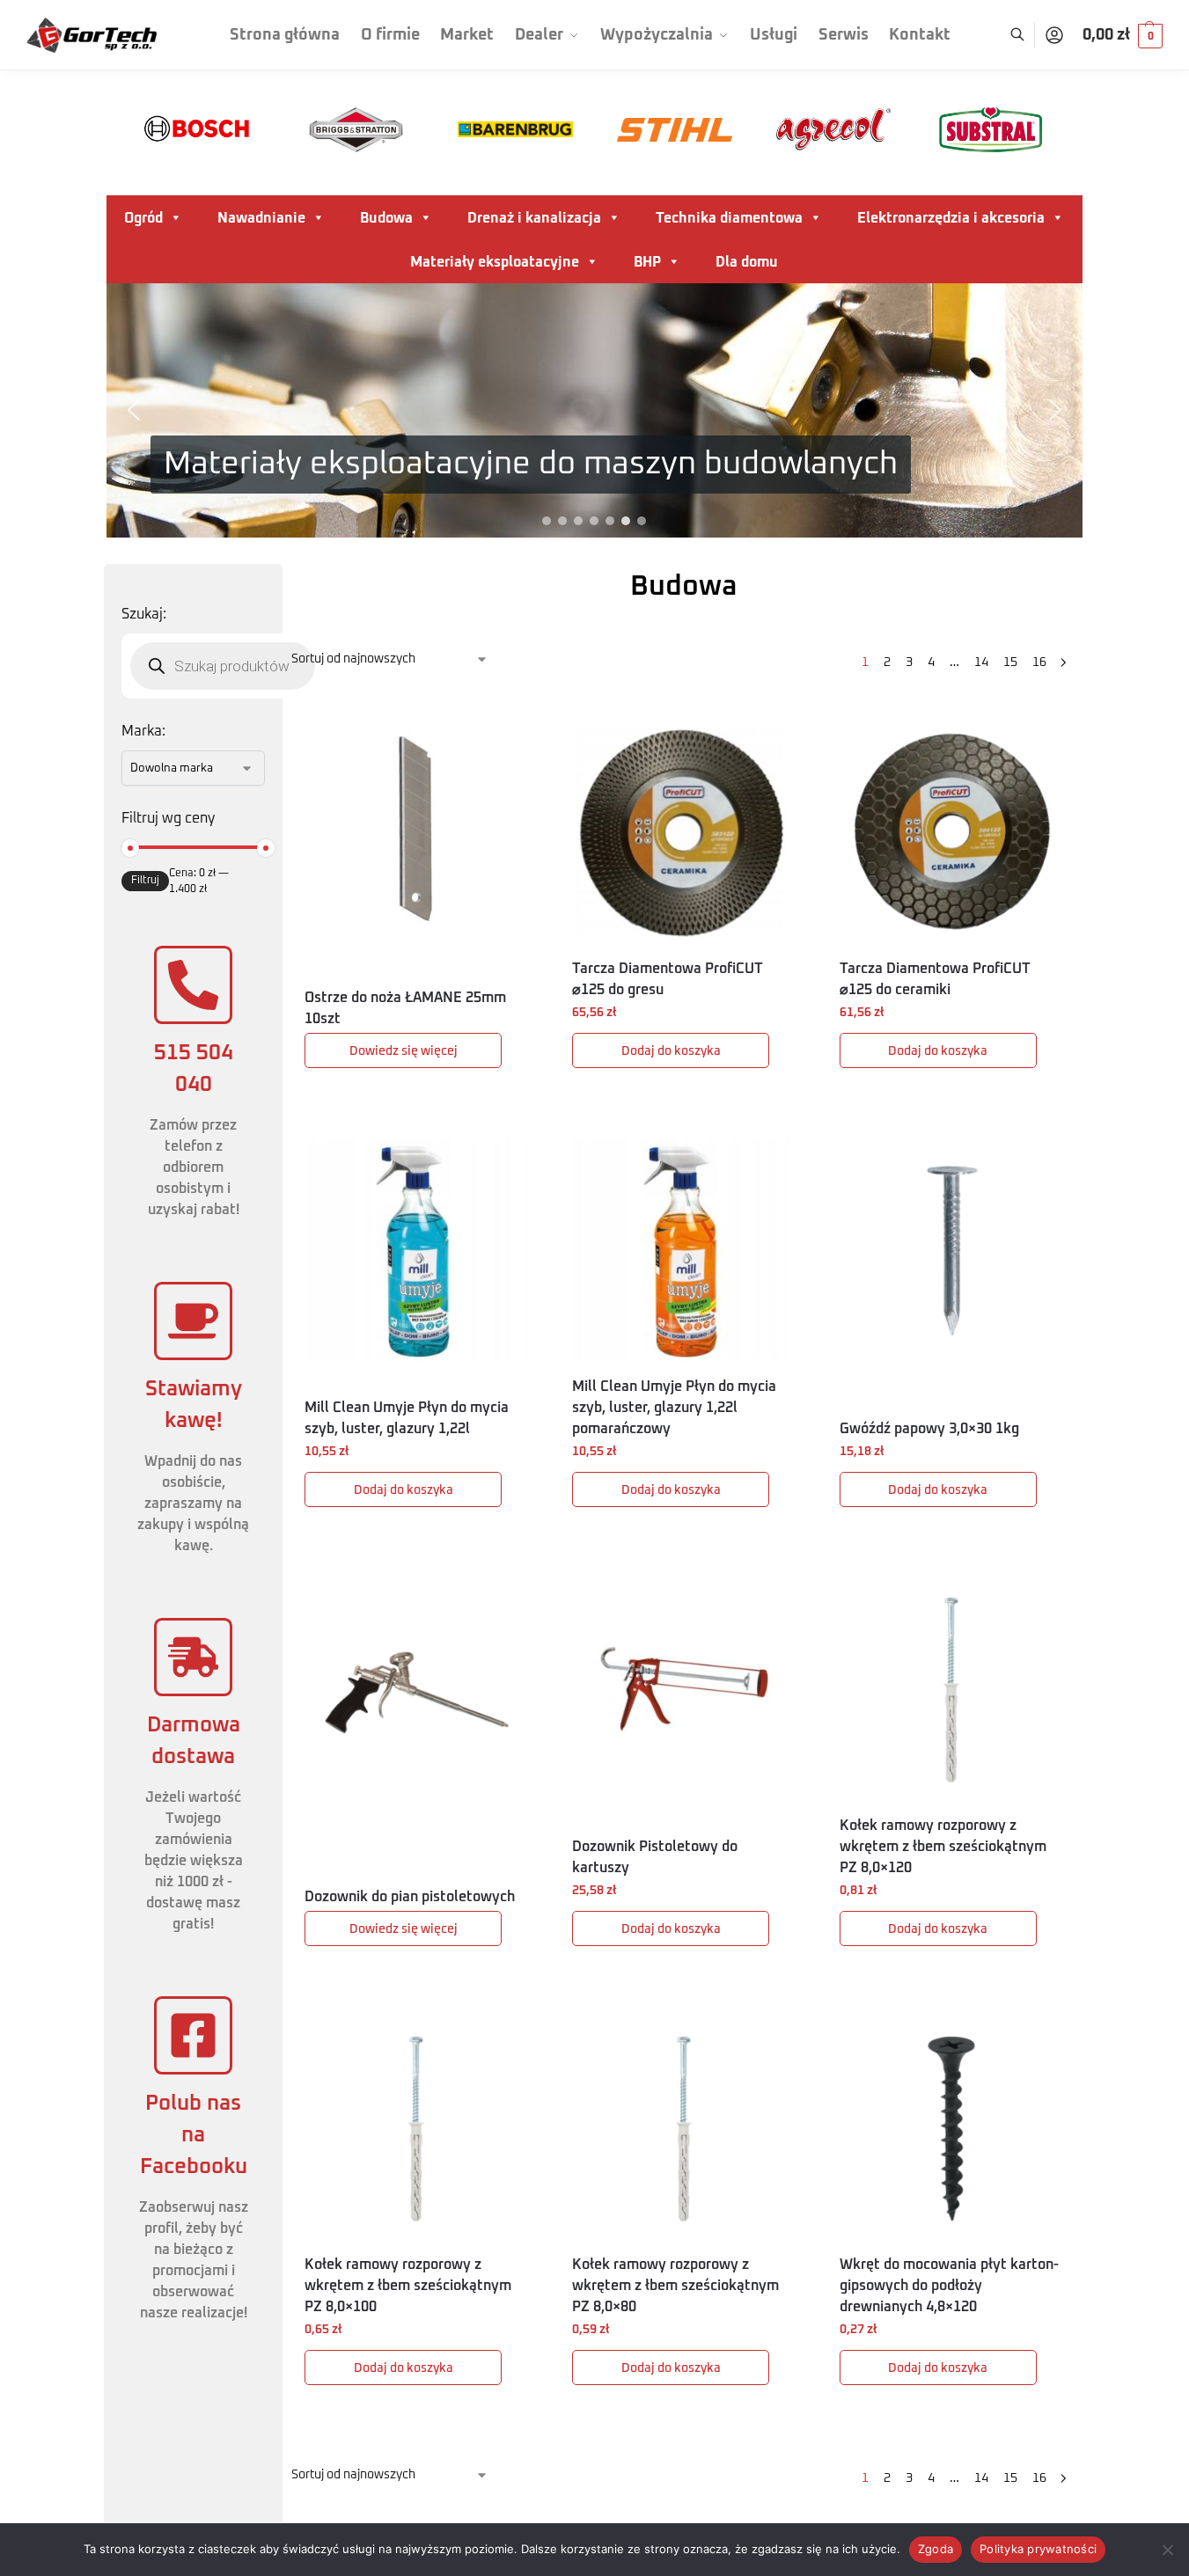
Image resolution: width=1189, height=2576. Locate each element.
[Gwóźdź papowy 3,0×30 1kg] (951, 1250)
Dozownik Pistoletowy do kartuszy (655, 1857)
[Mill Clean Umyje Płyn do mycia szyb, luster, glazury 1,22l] (416, 1250)
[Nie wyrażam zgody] (1167, 2550)
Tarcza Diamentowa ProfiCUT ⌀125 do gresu (668, 979)
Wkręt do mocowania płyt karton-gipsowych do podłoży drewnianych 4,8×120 (949, 2286)
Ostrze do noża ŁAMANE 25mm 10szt (405, 1008)
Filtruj (145, 881)
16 (1039, 662)
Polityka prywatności (1038, 2549)
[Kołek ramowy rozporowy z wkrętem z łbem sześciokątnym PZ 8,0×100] (416, 2128)
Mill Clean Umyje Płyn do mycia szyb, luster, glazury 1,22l (407, 1418)
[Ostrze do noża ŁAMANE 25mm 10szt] (416, 833)
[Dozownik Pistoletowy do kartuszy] (684, 1689)
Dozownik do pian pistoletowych (410, 1897)
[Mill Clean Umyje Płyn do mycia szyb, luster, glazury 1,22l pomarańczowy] (684, 1250)
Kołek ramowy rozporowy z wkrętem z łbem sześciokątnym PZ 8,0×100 (408, 2286)
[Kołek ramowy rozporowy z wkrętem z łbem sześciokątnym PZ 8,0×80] (684, 2128)
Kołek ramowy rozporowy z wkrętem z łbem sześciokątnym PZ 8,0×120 (943, 1847)
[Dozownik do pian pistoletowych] (416, 1689)
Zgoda (936, 2549)
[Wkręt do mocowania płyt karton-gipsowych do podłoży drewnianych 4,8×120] (951, 2128)
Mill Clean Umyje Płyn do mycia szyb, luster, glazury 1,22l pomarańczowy (674, 1408)
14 (981, 662)
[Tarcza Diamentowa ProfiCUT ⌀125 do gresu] (684, 833)
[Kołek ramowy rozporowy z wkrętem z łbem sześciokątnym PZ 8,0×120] (951, 1689)
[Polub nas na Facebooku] (193, 2035)
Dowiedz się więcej (404, 1051)
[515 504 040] (193, 985)
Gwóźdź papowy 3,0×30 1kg (929, 1429)
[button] (1123, 35)
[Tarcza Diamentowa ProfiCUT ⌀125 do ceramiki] (951, 833)
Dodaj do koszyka (671, 1051)
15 (1010, 662)
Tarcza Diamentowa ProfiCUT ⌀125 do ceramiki (935, 979)
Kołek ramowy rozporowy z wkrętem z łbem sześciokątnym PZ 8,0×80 (675, 2286)
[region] (594, 410)
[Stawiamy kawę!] (193, 1321)
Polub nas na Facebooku (194, 2135)
